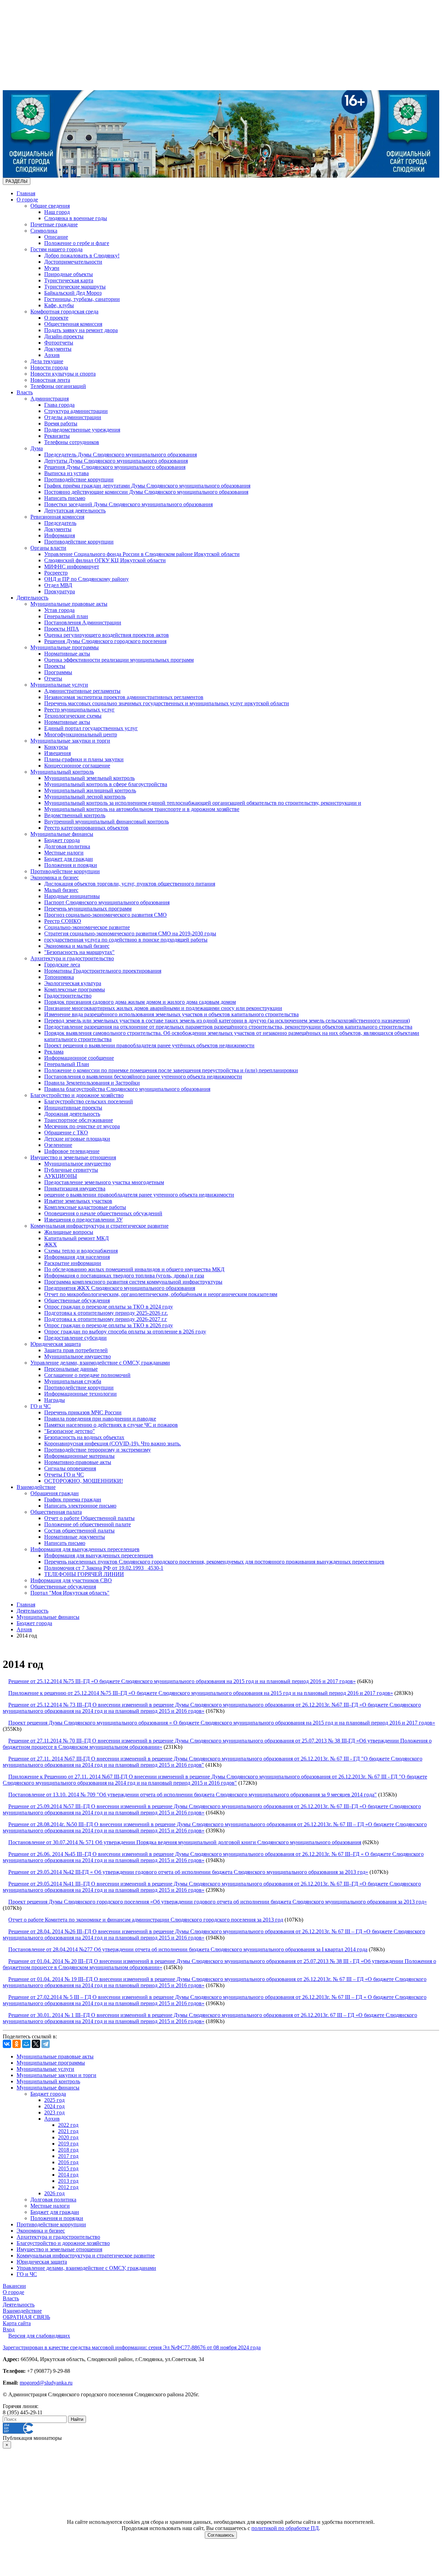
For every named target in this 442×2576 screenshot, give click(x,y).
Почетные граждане (54, 224)
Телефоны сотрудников (72, 442)
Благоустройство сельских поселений (89, 1101)
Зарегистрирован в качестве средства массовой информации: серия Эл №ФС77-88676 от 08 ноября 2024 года (132, 2347)
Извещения (57, 753)
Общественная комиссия (73, 324)
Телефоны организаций (58, 386)
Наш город (57, 212)
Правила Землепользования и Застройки (92, 1083)
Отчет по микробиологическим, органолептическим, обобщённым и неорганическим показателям (161, 1294)
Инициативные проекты (73, 1108)
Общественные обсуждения (77, 1300)
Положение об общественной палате (88, 1524)
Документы (58, 349)
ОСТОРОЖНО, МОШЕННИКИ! (84, 1481)
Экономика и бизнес (55, 877)
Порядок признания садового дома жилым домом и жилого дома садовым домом (140, 1002)
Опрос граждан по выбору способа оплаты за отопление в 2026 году (125, 1332)
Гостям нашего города (56, 249)
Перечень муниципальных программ (88, 909)
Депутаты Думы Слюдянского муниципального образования (116, 461)
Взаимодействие (36, 1487)
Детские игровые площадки (77, 1139)
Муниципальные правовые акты (69, 604)
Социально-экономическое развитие (87, 927)
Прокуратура (60, 591)
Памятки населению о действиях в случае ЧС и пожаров (111, 1425)
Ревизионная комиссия (57, 517)
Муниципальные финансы (62, 834)
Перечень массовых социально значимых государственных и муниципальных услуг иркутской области (167, 703)
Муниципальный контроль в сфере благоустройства (106, 784)
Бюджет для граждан (69, 859)
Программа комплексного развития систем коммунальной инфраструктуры (133, 1282)
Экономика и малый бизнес (77, 946)
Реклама (54, 1052)
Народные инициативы (72, 896)
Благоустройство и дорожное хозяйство (77, 1095)
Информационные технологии (80, 1394)
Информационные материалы (79, 1456)
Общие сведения (50, 206)
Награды (55, 1400)
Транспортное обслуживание (79, 1120)
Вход (9, 2329)
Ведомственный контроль (75, 815)
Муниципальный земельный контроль (89, 778)
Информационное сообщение (79, 1058)
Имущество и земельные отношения (73, 1157)
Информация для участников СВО (71, 1580)
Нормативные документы (75, 1537)
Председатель (60, 523)
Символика (44, 231)
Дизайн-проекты (64, 336)
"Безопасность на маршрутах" (79, 952)
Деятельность (32, 598)
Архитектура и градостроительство (72, 958)
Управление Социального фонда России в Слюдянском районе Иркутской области (142, 554)
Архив (52, 355)
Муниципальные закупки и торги (70, 741)
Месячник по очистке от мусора (82, 1126)
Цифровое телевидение (72, 1151)
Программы (58, 672)
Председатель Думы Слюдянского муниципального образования (121, 455)
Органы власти (48, 548)
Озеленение (58, 1145)
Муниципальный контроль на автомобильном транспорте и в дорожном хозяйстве (142, 809)
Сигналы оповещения (70, 1468)
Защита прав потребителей (76, 1350)
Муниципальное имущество (78, 1164)
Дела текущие (47, 361)
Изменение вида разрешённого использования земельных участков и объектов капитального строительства (171, 1014)
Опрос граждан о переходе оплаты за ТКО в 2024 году (109, 1307)
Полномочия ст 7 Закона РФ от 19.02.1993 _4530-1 (104, 1568)
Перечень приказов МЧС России (83, 1412)
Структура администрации (76, 411)
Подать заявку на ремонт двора (81, 330)
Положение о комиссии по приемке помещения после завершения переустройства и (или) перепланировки (171, 1070)
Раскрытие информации (73, 1263)
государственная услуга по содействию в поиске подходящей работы (126, 940)
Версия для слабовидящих (39, 2336)
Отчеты (53, 678)
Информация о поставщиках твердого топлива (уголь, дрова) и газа (124, 1276)
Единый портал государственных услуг (91, 728)
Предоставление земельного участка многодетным (104, 1182)
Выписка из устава (66, 473)
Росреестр (56, 573)
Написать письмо (65, 498)
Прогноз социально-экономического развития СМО (105, 915)
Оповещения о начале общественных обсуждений (103, 1213)
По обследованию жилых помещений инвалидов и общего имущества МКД (134, 1269)
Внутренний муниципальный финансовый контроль (107, 822)
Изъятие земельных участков (78, 1201)
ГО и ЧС (41, 1406)
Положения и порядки (71, 865)
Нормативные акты (67, 654)
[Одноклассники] (17, 2044)
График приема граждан (73, 1499)
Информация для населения (77, 1257)
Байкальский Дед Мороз (73, 293)
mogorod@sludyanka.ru (46, 2383)
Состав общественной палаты (79, 1531)
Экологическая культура (73, 983)
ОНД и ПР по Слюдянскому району (87, 579)
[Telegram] (46, 2044)
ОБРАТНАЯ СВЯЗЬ (26, 2317)
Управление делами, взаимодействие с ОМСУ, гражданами (100, 1363)
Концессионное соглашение (77, 766)
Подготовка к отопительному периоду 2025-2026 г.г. (106, 1313)
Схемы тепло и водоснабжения (81, 1251)
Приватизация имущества (75, 1188)
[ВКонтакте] (7, 2044)
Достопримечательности (73, 262)
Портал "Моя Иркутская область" (70, 1593)
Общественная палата (56, 1512)
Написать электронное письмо (80, 1506)
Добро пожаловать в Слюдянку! (82, 256)
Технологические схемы (73, 716)
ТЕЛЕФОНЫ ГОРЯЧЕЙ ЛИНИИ (84, 1574)
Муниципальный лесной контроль (85, 797)
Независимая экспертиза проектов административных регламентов (124, 697)
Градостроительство (68, 996)
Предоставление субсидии (75, 1338)
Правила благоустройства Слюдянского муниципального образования (127, 1089)
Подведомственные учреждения (82, 430)
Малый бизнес (61, 890)
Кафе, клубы (59, 305)
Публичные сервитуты (71, 1170)
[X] (36, 2044)
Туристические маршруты (75, 287)
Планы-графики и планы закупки (84, 759)
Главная (26, 193)
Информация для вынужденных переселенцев (85, 1549)
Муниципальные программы (65, 647)
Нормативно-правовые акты (78, 1462)
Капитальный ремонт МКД (76, 1238)
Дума (37, 448)
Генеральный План (67, 1064)
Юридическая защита (56, 1344)
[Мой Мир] (26, 2044)
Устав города (59, 610)
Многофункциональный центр (81, 734)
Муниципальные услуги (59, 685)
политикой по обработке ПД (285, 2528)
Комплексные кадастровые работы (85, 1207)
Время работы (61, 423)
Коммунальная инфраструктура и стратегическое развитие (99, 1226)
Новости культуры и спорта (63, 374)
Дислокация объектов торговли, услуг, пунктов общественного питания (130, 884)
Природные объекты (69, 274)
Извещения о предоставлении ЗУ (83, 1220)
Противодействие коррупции (79, 479)
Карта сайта (17, 2323)
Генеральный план (66, 616)
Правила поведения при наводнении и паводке (100, 1419)
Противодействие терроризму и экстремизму (98, 1450)
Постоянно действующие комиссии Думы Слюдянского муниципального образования (146, 492)
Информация (60, 535)
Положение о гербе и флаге (77, 243)
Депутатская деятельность (75, 511)
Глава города (59, 405)
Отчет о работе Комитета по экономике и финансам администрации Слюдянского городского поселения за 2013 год (146, 1920)
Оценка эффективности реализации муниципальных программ (119, 660)
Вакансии (14, 2286)
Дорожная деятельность (72, 1114)
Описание (56, 237)
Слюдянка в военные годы (76, 218)
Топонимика (59, 977)
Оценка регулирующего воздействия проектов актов (107, 635)
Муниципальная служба (73, 1381)
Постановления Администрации (83, 622)
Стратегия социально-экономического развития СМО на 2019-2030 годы (130, 933)
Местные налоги (64, 853)
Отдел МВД (58, 585)
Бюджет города (62, 840)
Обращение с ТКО (66, 1133)
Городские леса (62, 965)
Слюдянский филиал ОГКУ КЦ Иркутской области (105, 560)
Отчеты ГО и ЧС (64, 1475)
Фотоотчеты (59, 343)
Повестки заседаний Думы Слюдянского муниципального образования (128, 504)
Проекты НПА (62, 629)
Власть (25, 392)
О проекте (56, 318)
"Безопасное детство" (70, 1431)
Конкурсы (56, 747)
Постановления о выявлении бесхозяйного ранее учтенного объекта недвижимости (143, 1077)
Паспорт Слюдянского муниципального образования (107, 902)
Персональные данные (71, 1369)
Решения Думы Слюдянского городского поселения (105, 641)
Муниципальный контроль (62, 772)
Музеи (52, 268)
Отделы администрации (73, 417)
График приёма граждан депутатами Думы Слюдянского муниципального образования (147, 486)
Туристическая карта (69, 280)
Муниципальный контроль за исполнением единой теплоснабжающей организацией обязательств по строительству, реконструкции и (203, 803)
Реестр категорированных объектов (86, 828)
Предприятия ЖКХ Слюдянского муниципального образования (120, 1288)
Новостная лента (50, 380)
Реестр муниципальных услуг (79, 710)
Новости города (49, 367)
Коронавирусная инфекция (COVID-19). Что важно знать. (113, 1443)
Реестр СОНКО (63, 921)
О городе (27, 200)
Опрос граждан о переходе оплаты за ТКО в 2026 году (109, 1325)
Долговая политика (67, 846)
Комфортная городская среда (64, 312)
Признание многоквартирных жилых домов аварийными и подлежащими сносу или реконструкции (163, 1008)
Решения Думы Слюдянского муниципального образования (115, 467)
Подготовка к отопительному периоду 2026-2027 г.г (106, 1319)
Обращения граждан (55, 1493)
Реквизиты (57, 436)
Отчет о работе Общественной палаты (89, 1518)
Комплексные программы (75, 989)
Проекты (55, 666)
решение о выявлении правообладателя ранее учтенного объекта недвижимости (139, 1195)
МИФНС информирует (72, 567)
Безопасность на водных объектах (84, 1437)
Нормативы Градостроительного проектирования (103, 971)
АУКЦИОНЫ (61, 1176)
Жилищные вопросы (69, 1232)
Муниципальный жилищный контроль (90, 790)
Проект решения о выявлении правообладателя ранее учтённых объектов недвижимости (149, 1045)
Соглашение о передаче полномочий (87, 1375)
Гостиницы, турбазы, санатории (82, 299)
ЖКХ (51, 1244)
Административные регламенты (82, 691)
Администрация (50, 399)
